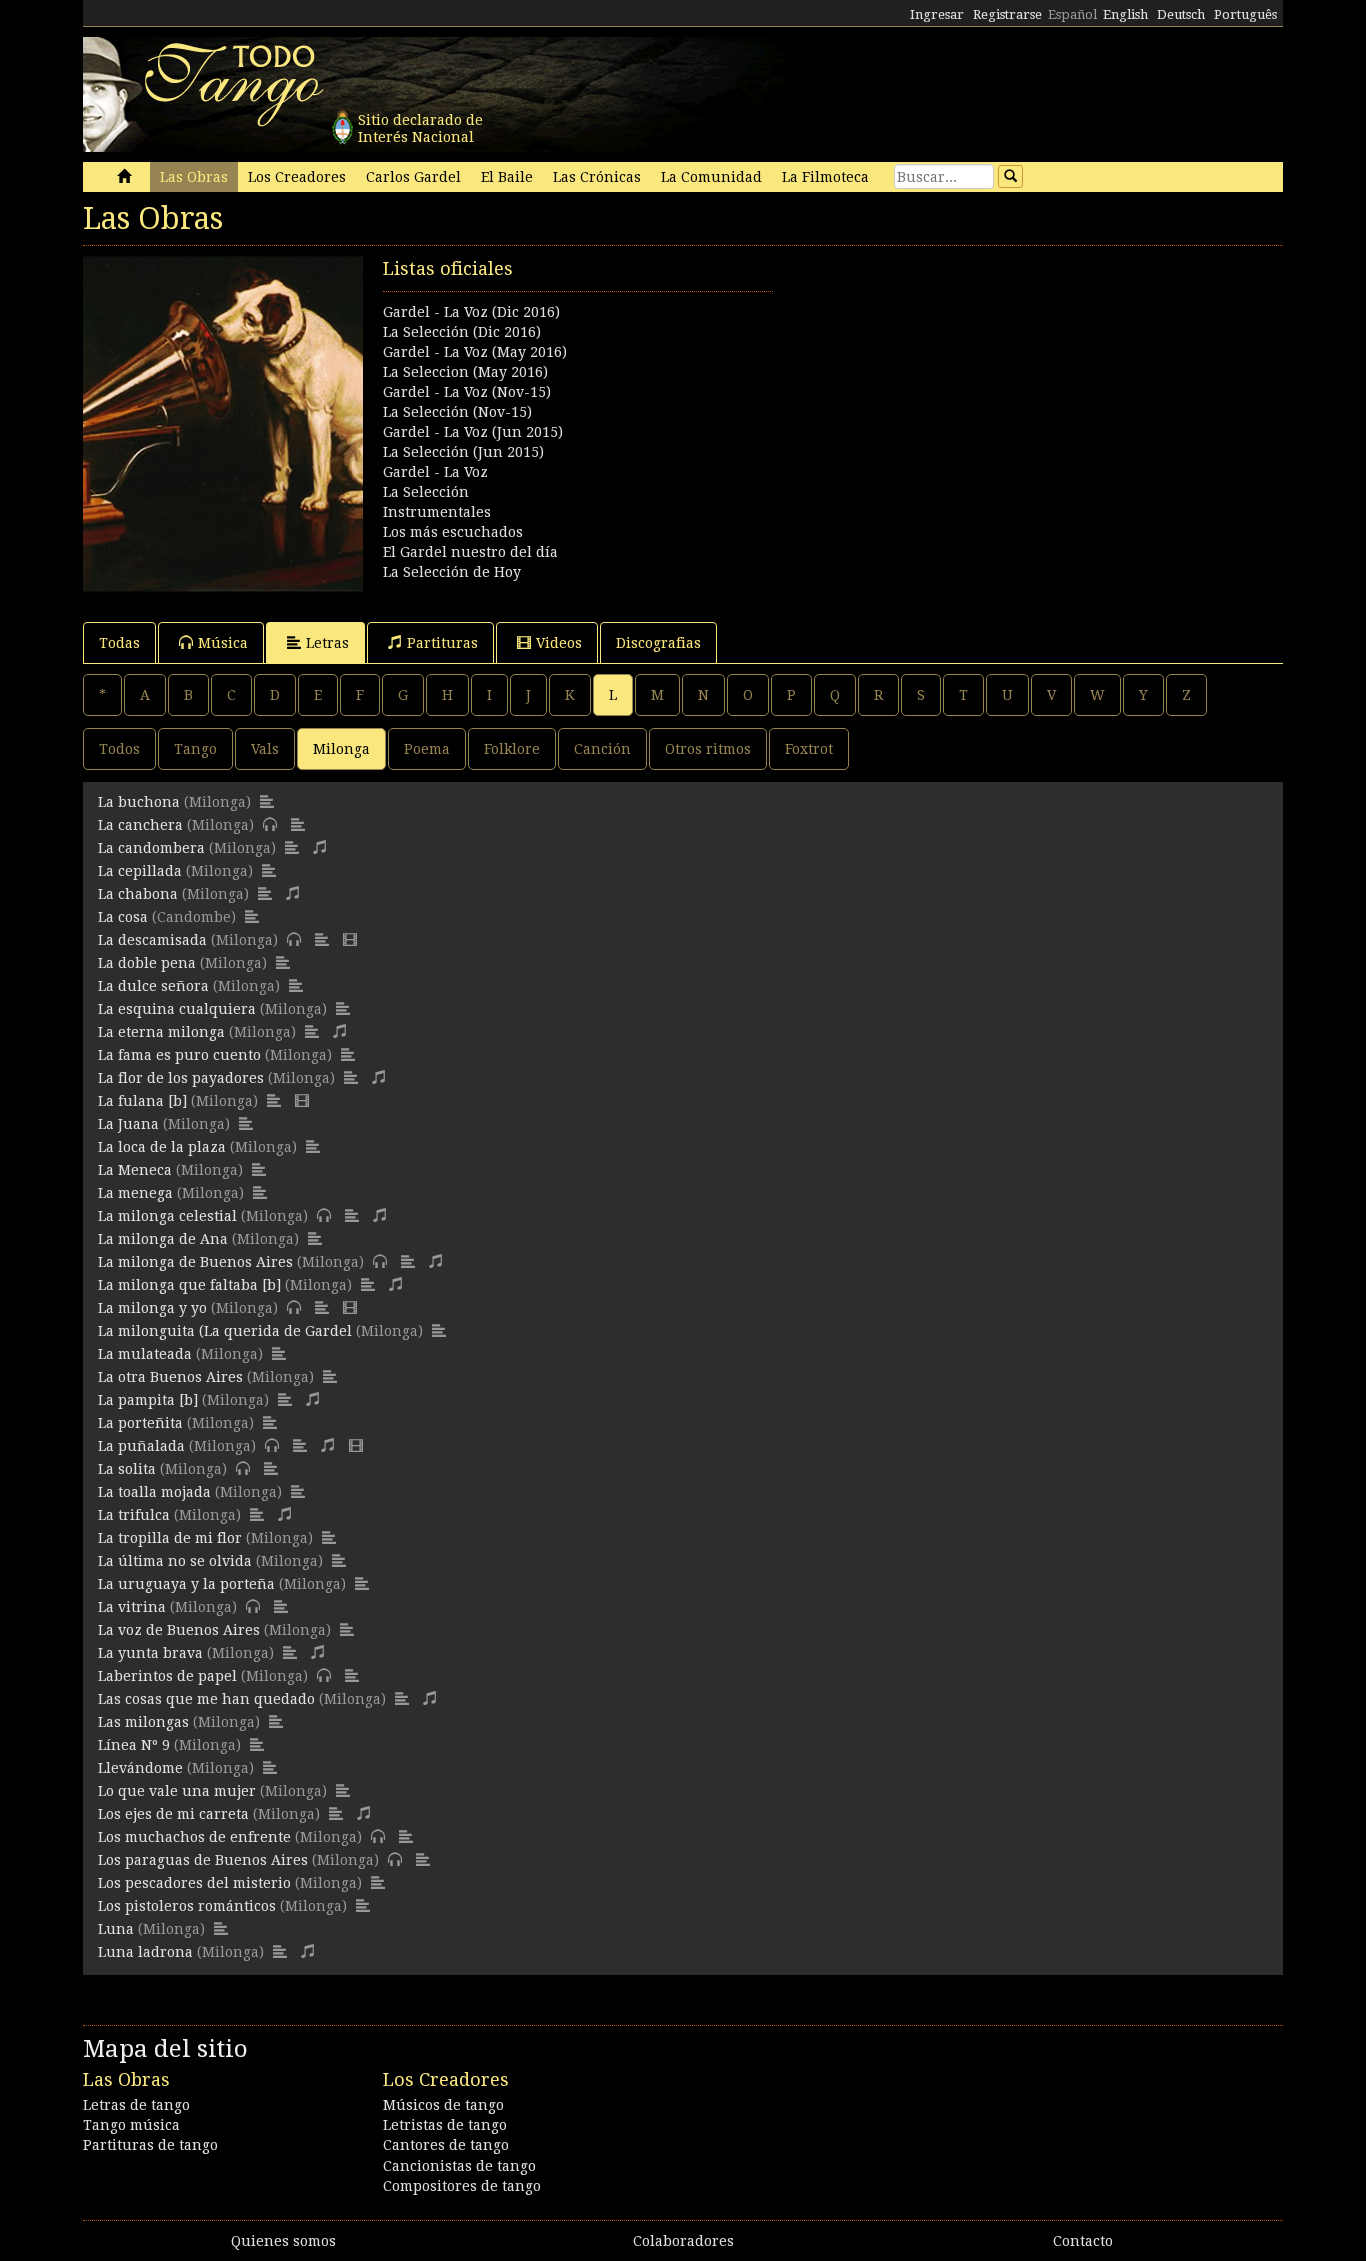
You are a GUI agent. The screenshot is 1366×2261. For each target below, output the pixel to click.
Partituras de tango (150, 2145)
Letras (327, 643)
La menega (135, 1193)
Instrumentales (437, 512)
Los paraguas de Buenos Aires (203, 1860)
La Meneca (135, 1170)
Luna (116, 1929)
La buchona (139, 802)
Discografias (658, 643)
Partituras (442, 643)
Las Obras (194, 177)
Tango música (131, 2125)
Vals (265, 749)
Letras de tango (136, 2105)
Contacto (1083, 2241)
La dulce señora (153, 986)
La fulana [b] (142, 1101)
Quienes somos (283, 2241)
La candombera (151, 848)
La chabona (138, 894)
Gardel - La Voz (435, 472)
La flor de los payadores (181, 1078)
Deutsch (1181, 14)
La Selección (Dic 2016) (462, 332)
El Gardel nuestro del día (470, 552)
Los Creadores (297, 177)
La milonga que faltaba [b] (189, 1285)
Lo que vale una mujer (177, 1791)
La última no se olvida (175, 1561)
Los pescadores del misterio (194, 1883)
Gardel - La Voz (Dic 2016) (471, 312)
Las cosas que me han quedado (206, 1699)
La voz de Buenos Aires (179, 1630)
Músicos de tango (443, 2105)
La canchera (140, 825)
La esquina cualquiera (177, 1009)
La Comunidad (711, 177)
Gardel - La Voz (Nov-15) (467, 392)
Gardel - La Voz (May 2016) (475, 352)
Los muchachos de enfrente (194, 1837)
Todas (119, 643)
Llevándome (140, 1768)
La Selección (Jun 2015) (463, 452)
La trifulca (134, 1515)
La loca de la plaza (162, 1147)
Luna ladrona (145, 1952)
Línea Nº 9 (134, 1745)
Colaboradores (683, 2241)
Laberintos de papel (167, 1676)
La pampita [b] (148, 1400)
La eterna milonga (161, 1032)
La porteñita (140, 1423)
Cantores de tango (446, 2145)
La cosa (123, 917)
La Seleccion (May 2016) (465, 372)
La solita (127, 1469)
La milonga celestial (167, 1216)
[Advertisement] (983, 396)
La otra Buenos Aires (170, 1377)
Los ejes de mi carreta (173, 1814)
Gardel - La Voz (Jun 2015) (473, 432)
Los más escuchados (453, 532)
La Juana (128, 1124)
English (1125, 14)
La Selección (426, 492)
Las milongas (143, 1722)
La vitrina (132, 1607)
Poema (427, 749)
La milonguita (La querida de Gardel (225, 1331)
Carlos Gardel (413, 177)
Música (223, 643)
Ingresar (937, 14)
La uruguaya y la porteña (186, 1584)
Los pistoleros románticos (187, 1906)
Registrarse (1007, 14)
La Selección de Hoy (452, 572)
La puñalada (141, 1446)
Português (1245, 14)
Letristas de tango (445, 2125)
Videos (559, 643)
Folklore (512, 749)
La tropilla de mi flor (170, 1538)
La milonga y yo (152, 1308)
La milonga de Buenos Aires (195, 1262)
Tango (195, 749)
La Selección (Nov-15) (457, 412)
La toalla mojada (154, 1492)
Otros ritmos (708, 749)
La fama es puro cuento (179, 1055)
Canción (602, 749)
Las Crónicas (597, 177)
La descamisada (152, 940)
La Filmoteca (825, 177)
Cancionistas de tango (459, 2166)
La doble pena (147, 963)
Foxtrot (809, 749)
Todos (119, 749)
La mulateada (145, 1354)
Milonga (341, 749)
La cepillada (140, 871)
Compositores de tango (462, 2186)
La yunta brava (150, 1653)
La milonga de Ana (163, 1239)
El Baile (507, 177)
